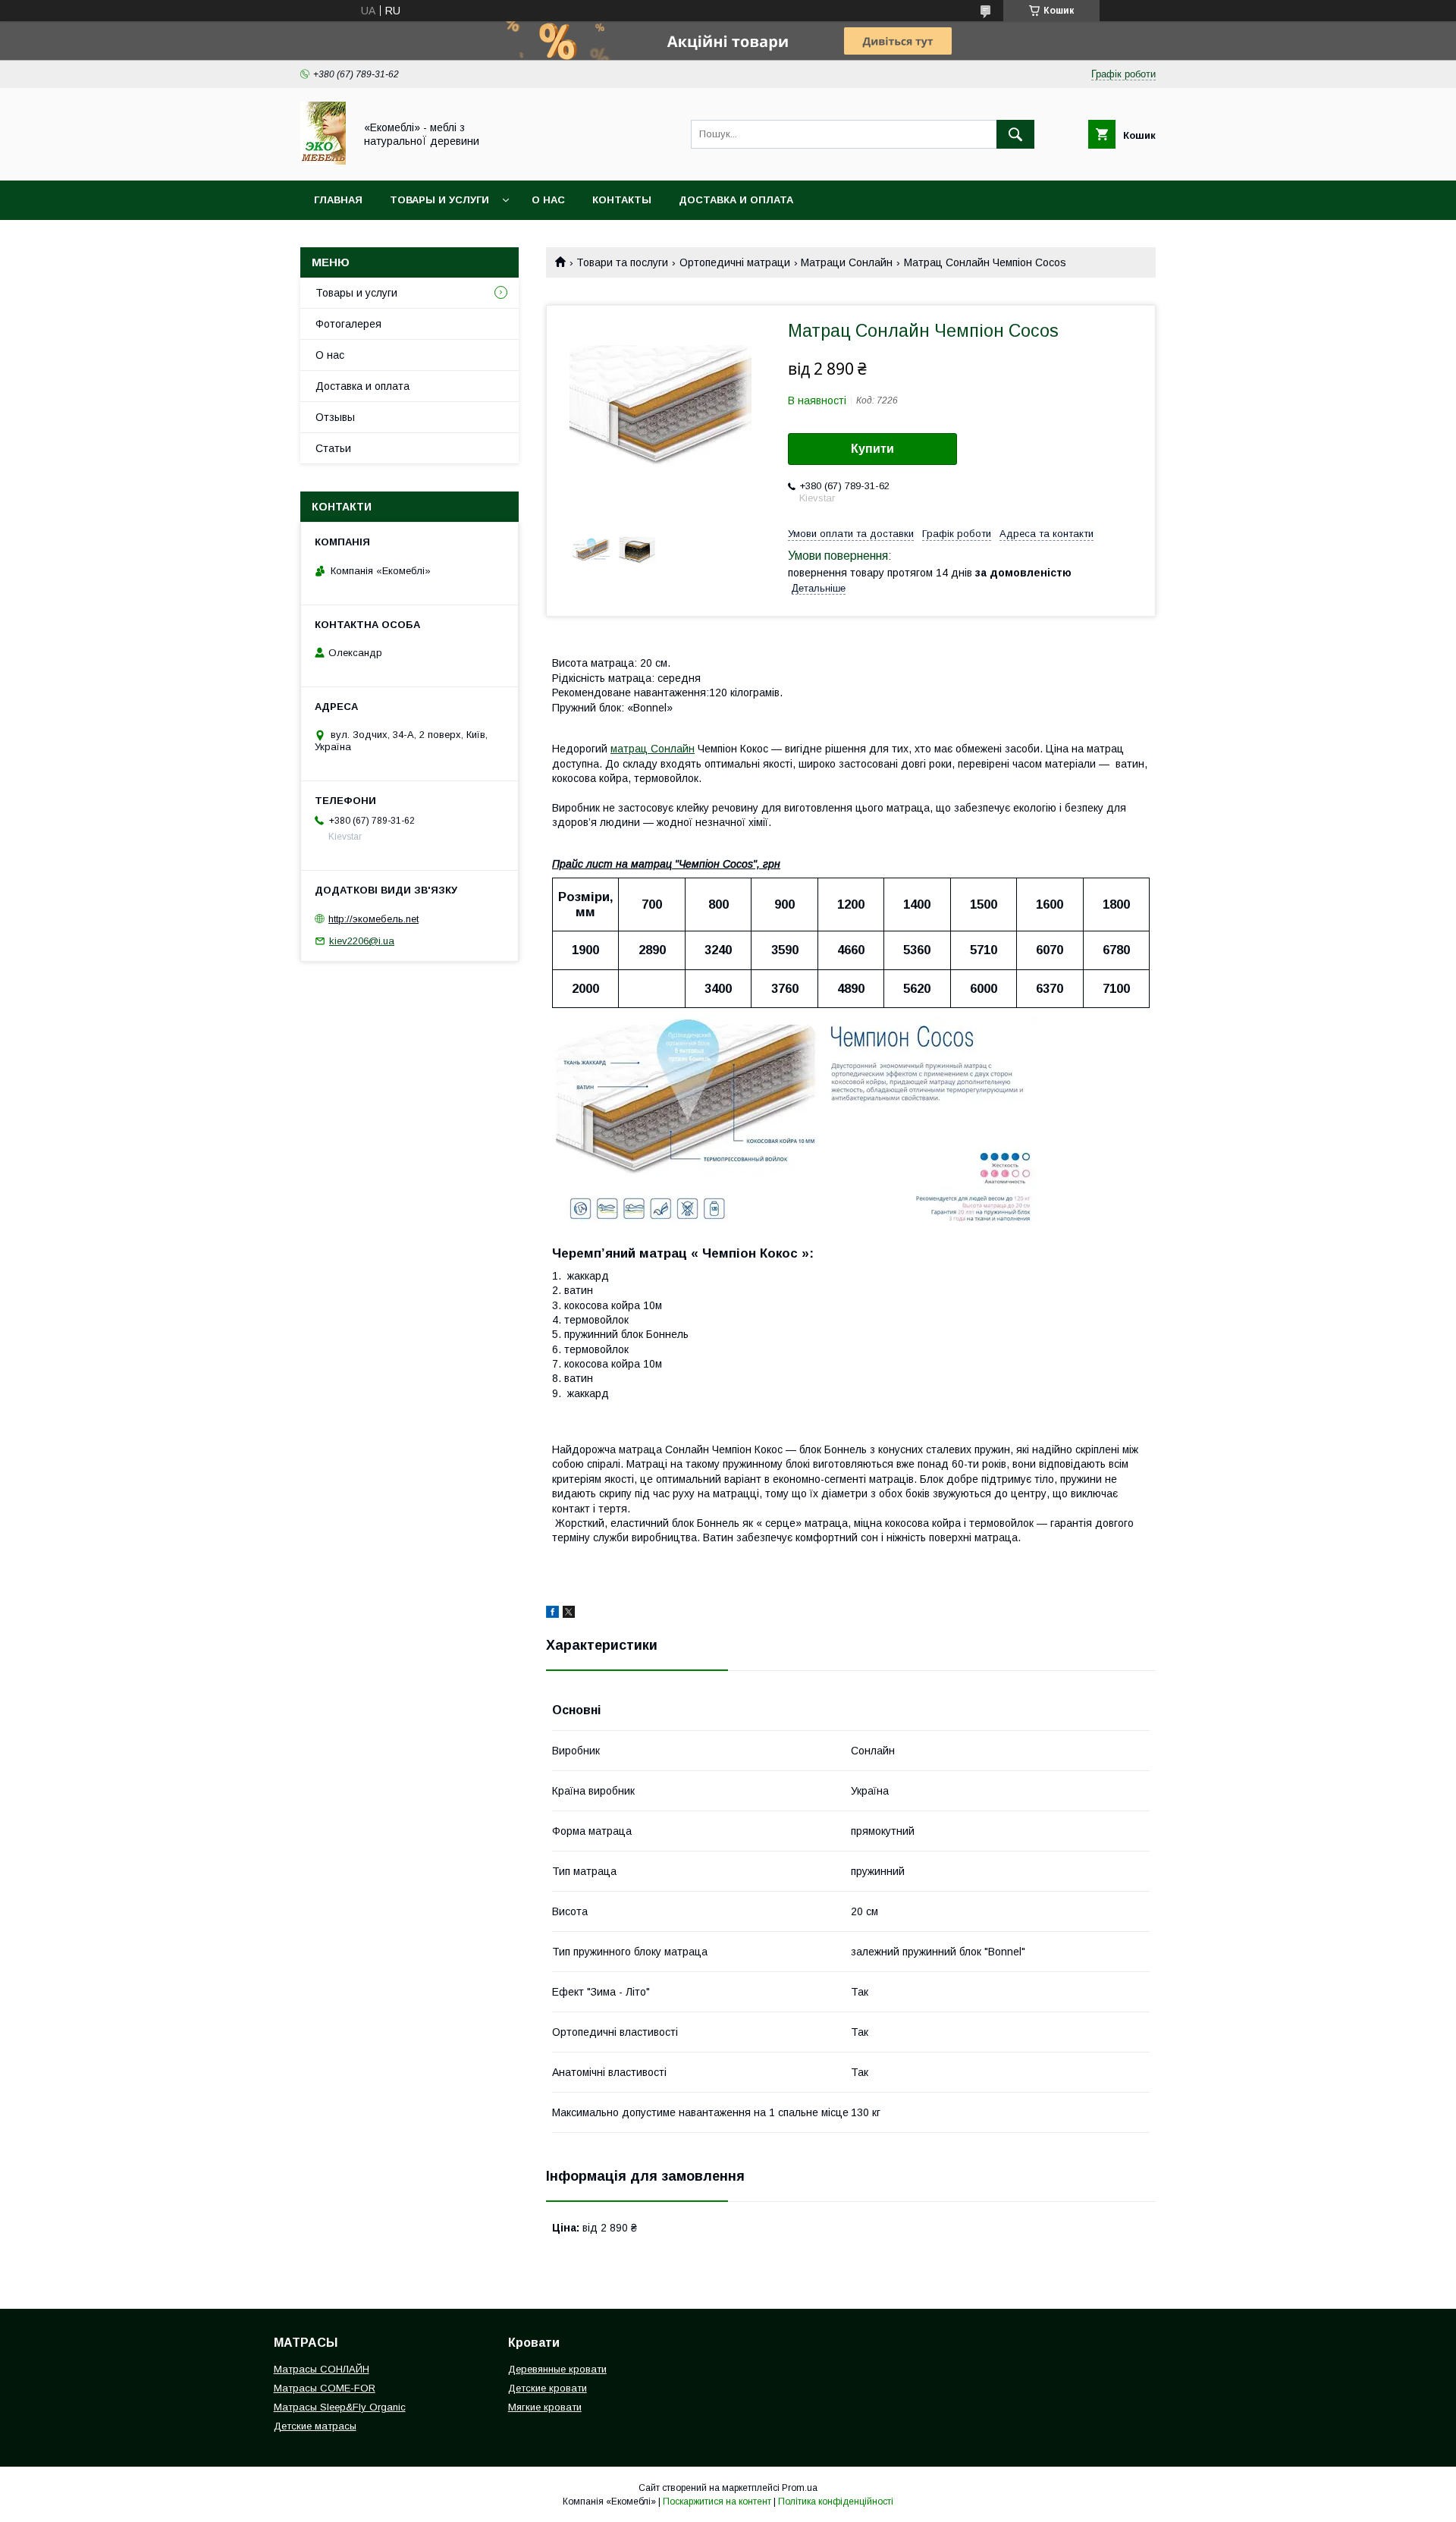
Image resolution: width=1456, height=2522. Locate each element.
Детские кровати (548, 2388)
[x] (569, 1614)
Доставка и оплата (736, 200)
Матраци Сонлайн (847, 262)
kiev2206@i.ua (362, 941)
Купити (872, 449)
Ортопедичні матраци (735, 262)
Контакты (622, 200)
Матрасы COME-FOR (325, 2388)
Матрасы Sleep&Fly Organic (340, 2407)
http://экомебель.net (373, 919)
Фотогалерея (348, 324)
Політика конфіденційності (836, 2502)
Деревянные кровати (557, 2369)
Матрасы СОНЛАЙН (322, 2369)
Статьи (333, 448)
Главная (338, 200)
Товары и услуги (439, 200)
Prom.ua (800, 2488)
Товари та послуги (622, 262)
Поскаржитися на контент (717, 2502)
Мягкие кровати (545, 2407)
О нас (548, 200)
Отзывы (335, 417)
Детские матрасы (315, 2426)
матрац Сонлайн (653, 749)
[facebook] (552, 1614)
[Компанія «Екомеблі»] (323, 161)
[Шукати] (1015, 134)
